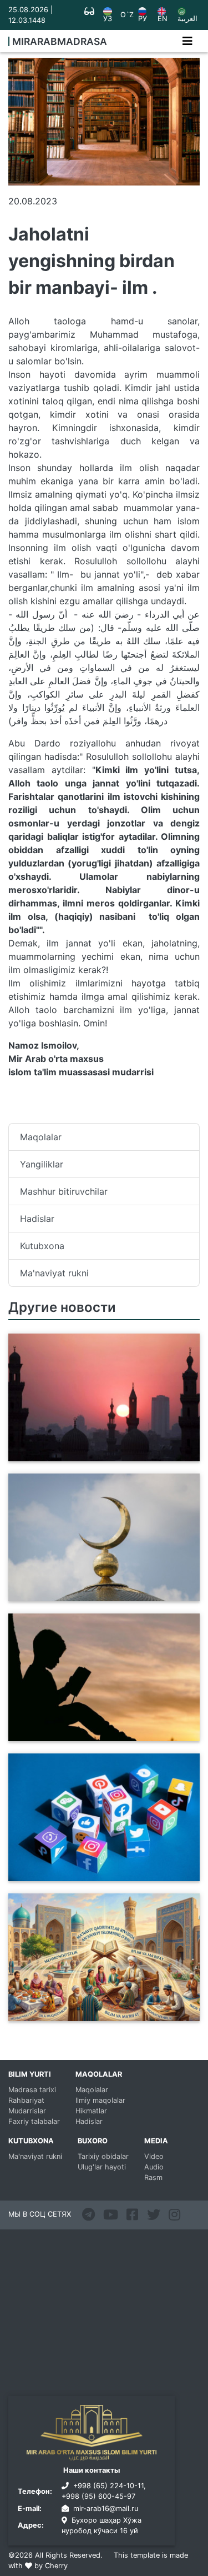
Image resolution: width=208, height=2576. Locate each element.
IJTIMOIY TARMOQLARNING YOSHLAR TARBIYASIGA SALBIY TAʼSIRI (94, 1875)
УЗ (108, 19)
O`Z (127, 15)
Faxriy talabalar (34, 2121)
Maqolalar (41, 1137)
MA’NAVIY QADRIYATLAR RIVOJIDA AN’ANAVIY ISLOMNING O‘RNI (86, 2014)
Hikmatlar (91, 2111)
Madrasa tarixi (32, 2090)
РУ (143, 19)
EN (163, 19)
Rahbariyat (26, 2100)
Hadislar (37, 1219)
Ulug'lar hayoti (102, 2167)
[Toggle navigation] (187, 41)
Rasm (153, 2177)
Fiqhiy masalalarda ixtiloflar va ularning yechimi (95, 1455)
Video (154, 2156)
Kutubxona (42, 1246)
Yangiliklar (42, 1164)
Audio (154, 2167)
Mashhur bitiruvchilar (64, 1191)
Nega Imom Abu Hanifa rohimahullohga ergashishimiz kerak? (95, 1595)
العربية (187, 19)
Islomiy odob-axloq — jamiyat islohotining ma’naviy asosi (102, 1735)
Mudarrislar (27, 2111)
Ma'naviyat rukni (54, 1273)
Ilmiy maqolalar (100, 2100)
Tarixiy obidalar (103, 2156)
